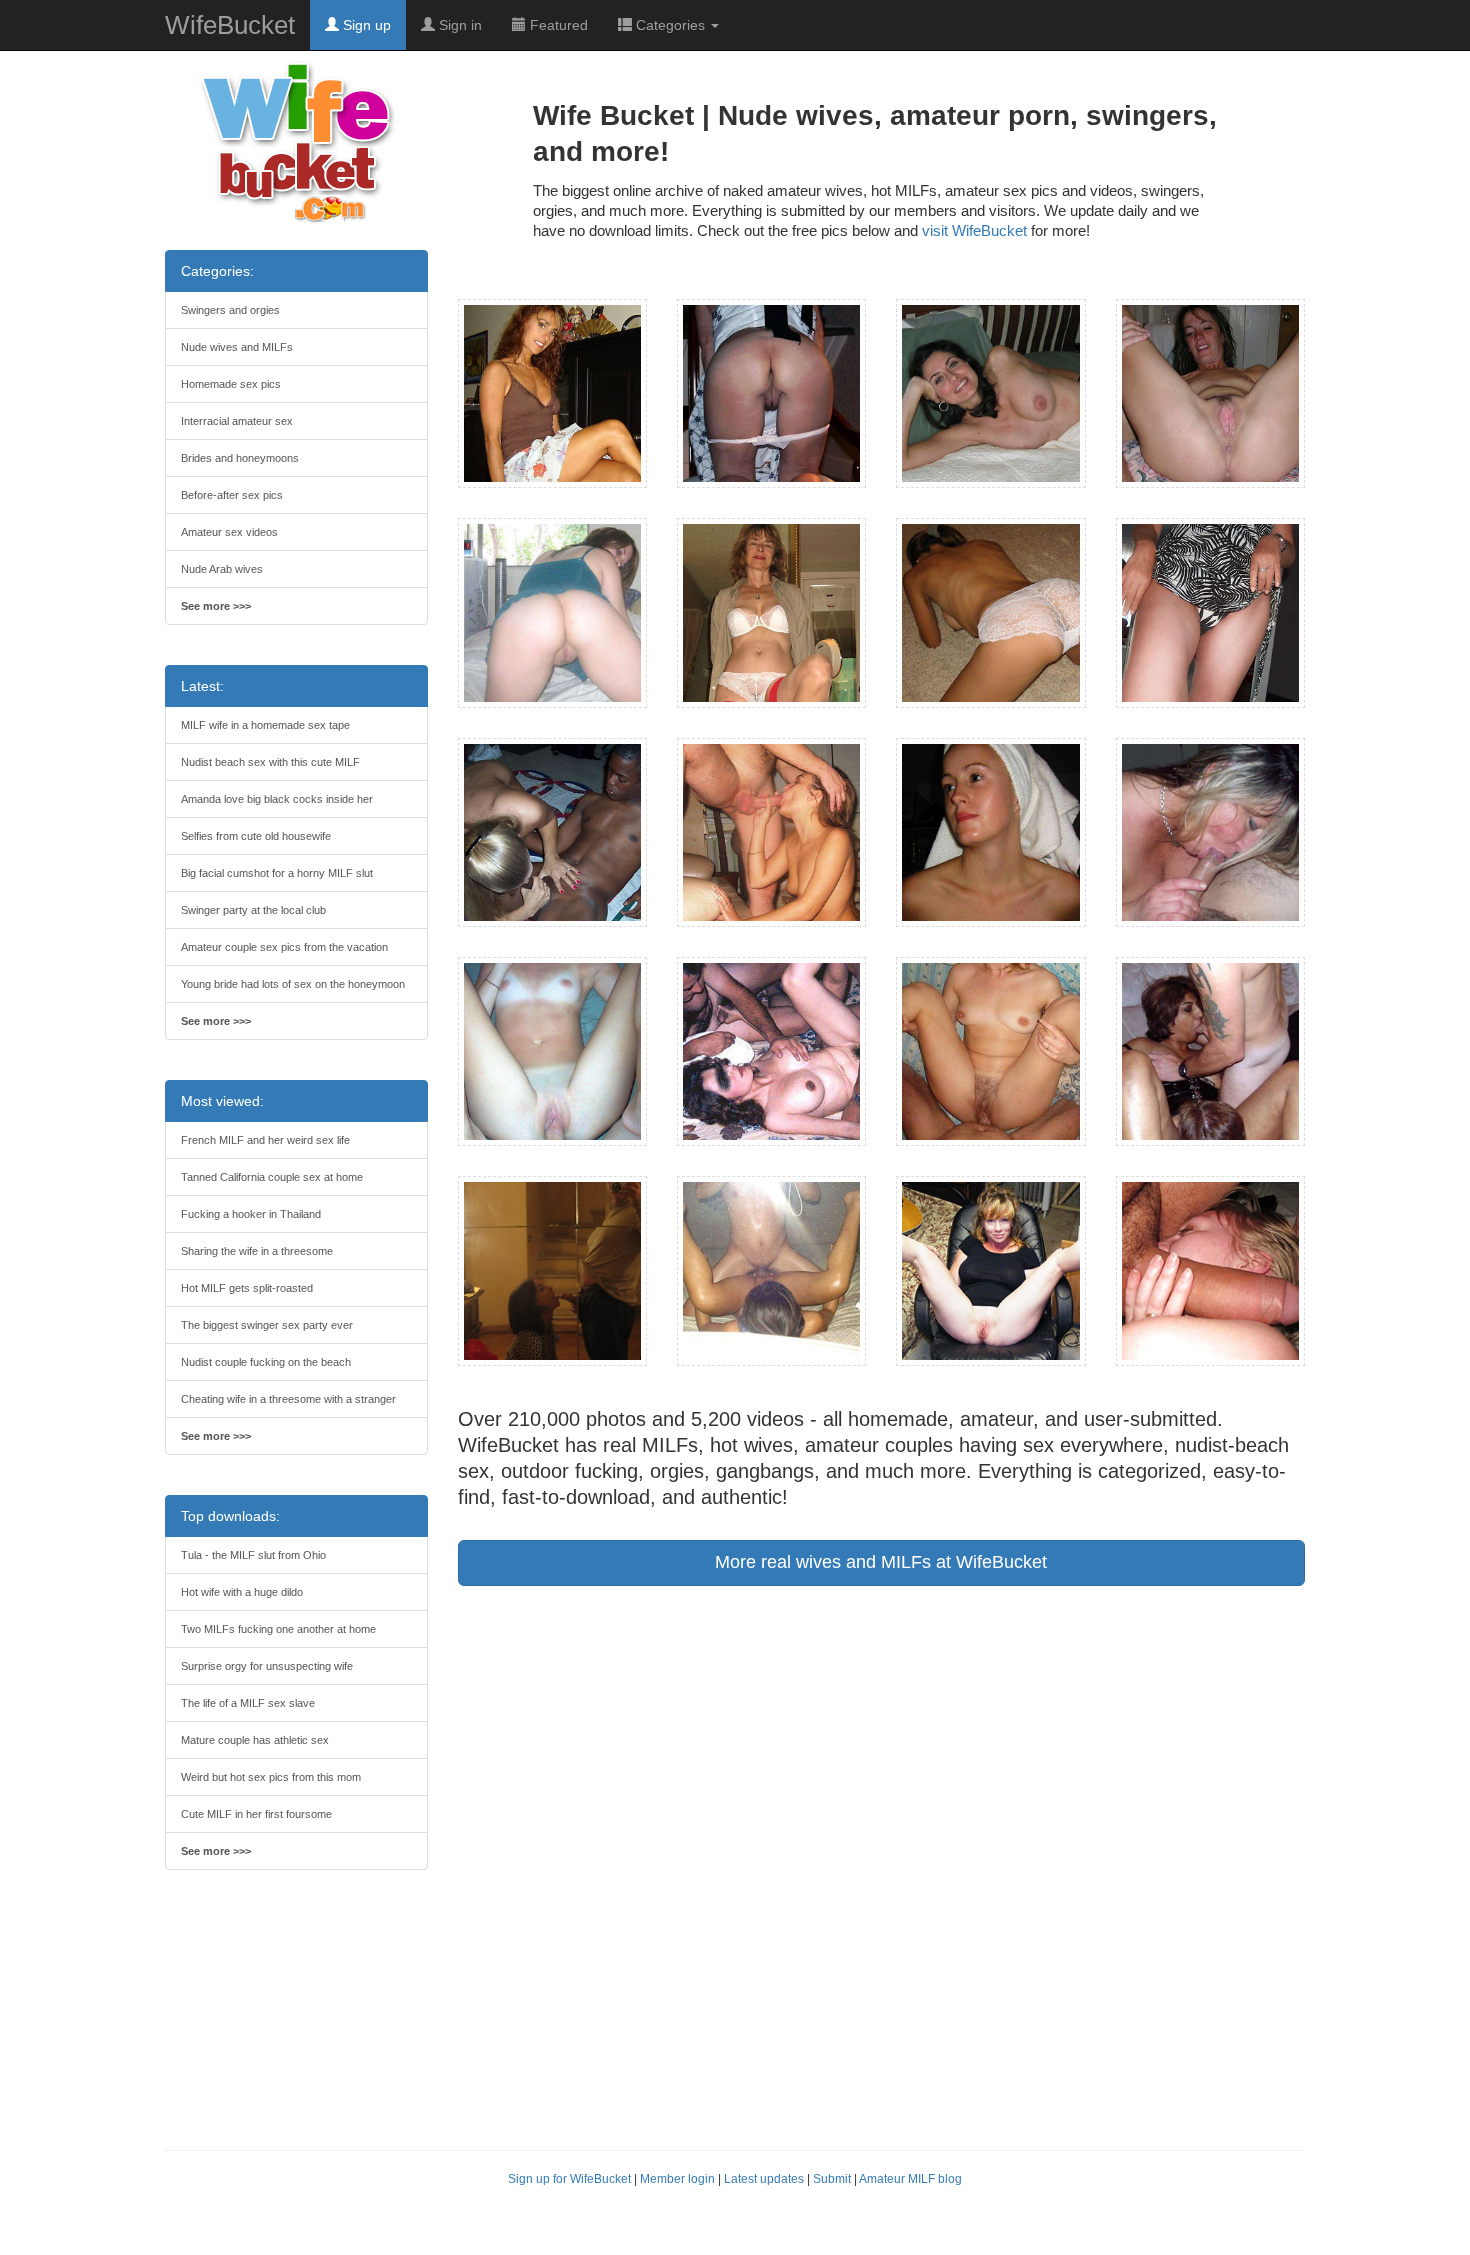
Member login (677, 2179)
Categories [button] (670, 25)
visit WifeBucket (974, 230)
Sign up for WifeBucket (569, 2179)
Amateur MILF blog (910, 2179)
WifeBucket (230, 25)
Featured (557, 25)
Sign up (365, 25)
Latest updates (764, 2179)
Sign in (458, 25)
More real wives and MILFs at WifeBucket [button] (881, 1562)
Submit (832, 2179)
